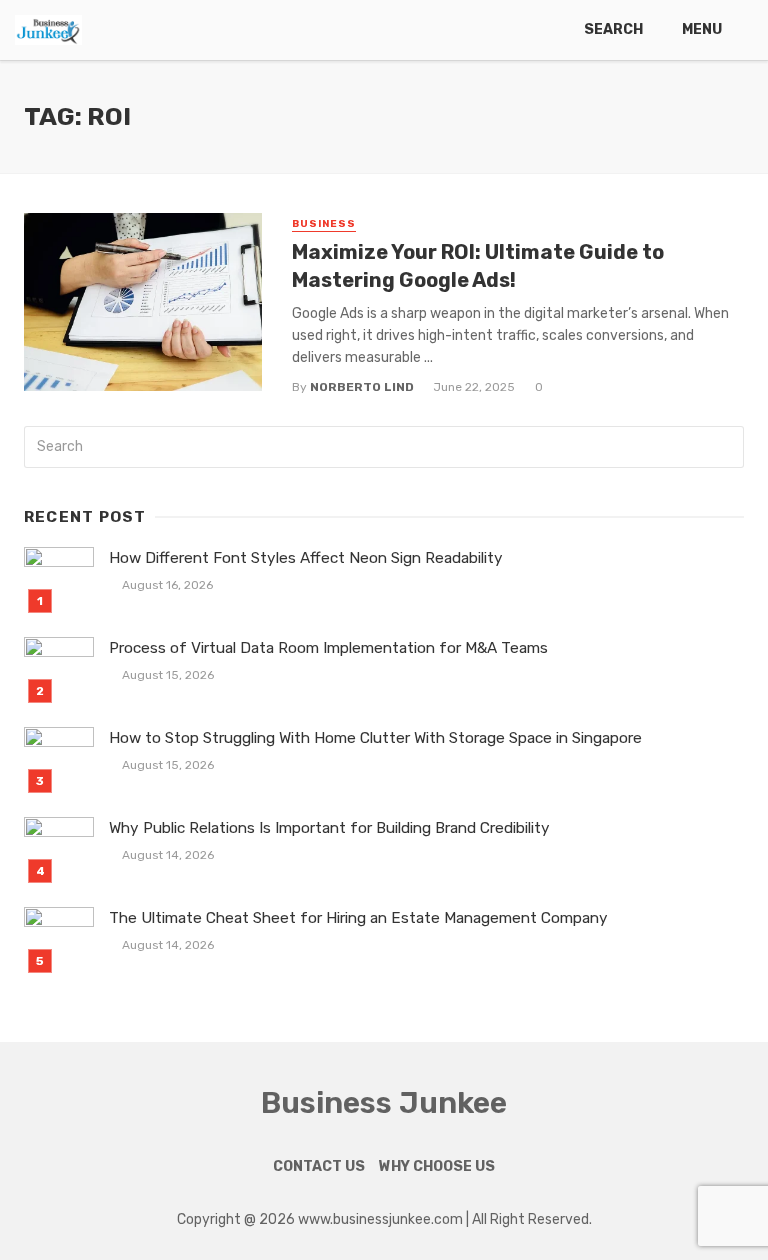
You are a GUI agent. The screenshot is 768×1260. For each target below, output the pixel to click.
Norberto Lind (362, 387)
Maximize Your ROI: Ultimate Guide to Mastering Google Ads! (478, 266)
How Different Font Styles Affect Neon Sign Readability (306, 558)
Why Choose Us (437, 1166)
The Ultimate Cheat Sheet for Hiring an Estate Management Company (358, 918)
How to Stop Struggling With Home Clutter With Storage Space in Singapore (375, 738)
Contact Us (319, 1166)
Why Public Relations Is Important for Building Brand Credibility (329, 828)
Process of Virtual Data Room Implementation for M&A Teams (328, 648)
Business (324, 224)
